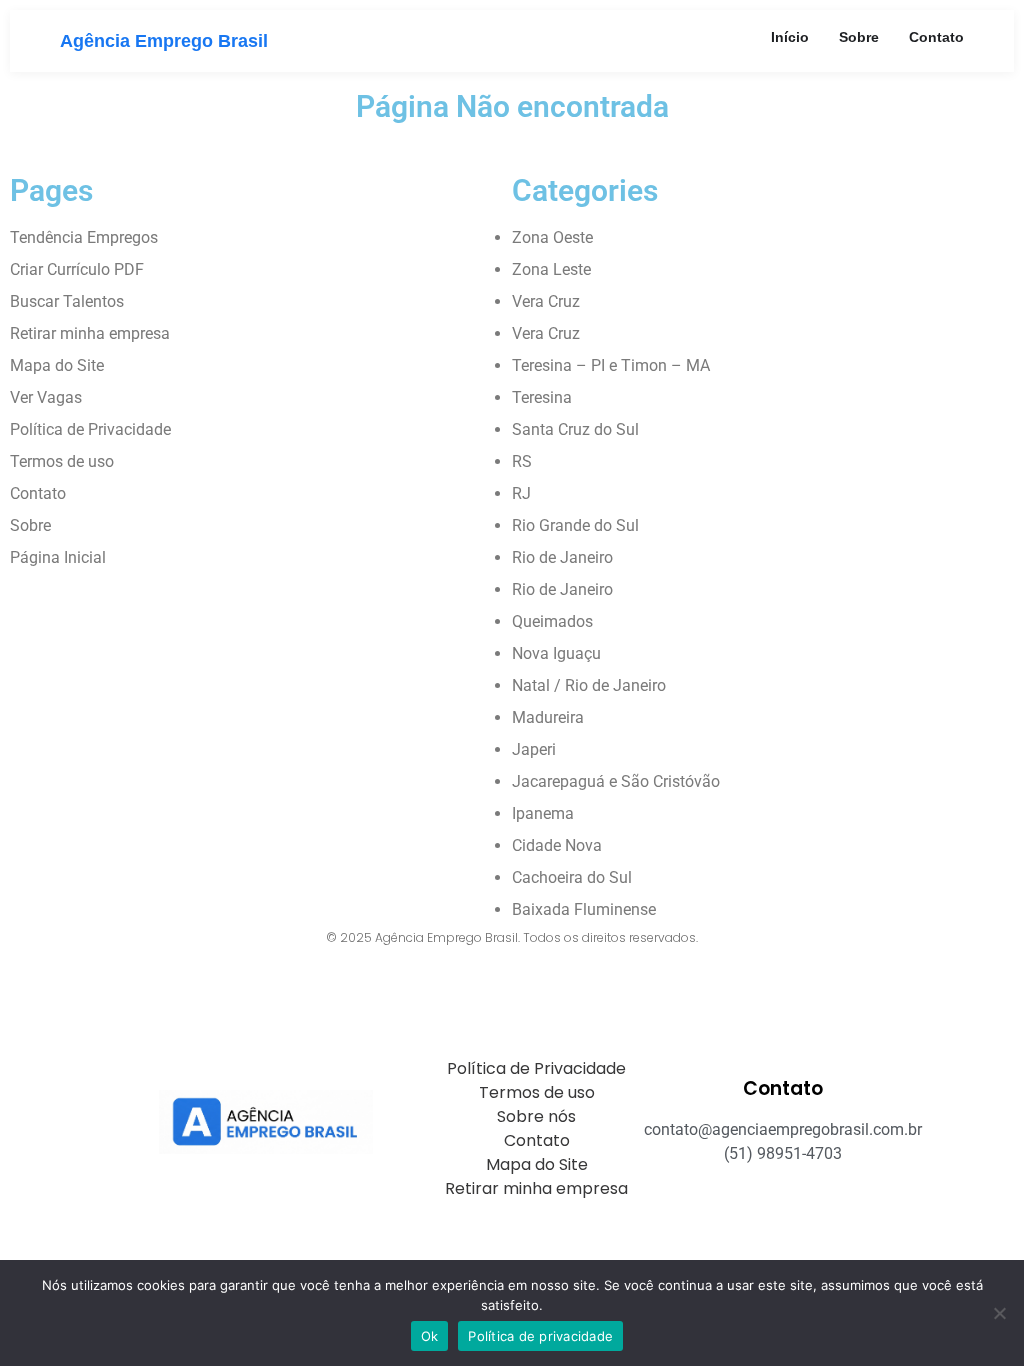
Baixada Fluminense (584, 909)
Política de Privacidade (90, 429)
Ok (430, 1336)
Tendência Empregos (84, 237)
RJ (521, 493)
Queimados (552, 621)
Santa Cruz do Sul (575, 429)
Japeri (534, 749)
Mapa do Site (57, 365)
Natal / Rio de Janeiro (589, 685)
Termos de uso (62, 461)
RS (522, 461)
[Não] (999, 1313)
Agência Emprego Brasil (164, 41)
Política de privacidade (540, 1336)
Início (790, 37)
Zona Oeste (552, 237)
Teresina (542, 397)
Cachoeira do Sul (572, 877)
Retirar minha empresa (90, 333)
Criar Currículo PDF (77, 269)
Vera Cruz (546, 301)
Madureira (548, 717)
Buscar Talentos (67, 301)
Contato (936, 37)
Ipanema (543, 813)
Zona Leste (551, 269)
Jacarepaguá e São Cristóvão (616, 781)
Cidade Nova (557, 845)
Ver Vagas (46, 397)
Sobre (859, 37)
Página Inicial (58, 557)
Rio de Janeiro (562, 557)
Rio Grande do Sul (575, 525)
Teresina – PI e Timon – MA (611, 365)
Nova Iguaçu (556, 653)
